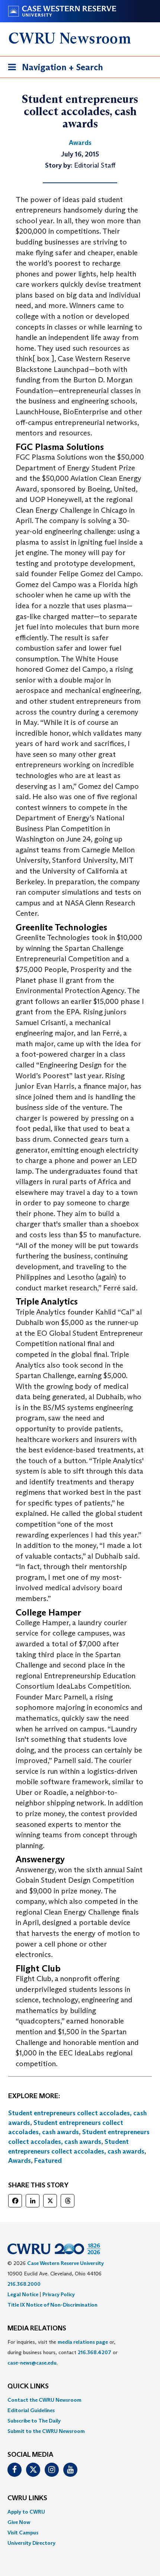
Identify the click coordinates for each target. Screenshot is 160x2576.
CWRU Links (27, 2498)
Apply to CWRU (26, 2512)
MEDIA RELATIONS (37, 2329)
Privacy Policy (59, 2294)
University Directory (31, 2543)
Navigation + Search (53, 69)
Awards (20, 2161)
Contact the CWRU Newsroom (44, 2400)
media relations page (83, 2342)
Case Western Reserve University (65, 2263)
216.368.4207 (95, 2352)
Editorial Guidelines (31, 2410)
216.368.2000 (24, 2284)
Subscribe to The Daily (34, 2421)
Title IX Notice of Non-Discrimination (52, 2305)
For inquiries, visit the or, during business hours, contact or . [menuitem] (63, 2352)
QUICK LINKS (28, 2387)
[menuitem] (80, 2400)
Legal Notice (23, 2294)
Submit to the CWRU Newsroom (46, 2431)
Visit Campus (23, 2533)
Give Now (19, 2522)
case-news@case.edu (32, 2363)
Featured (48, 2161)
